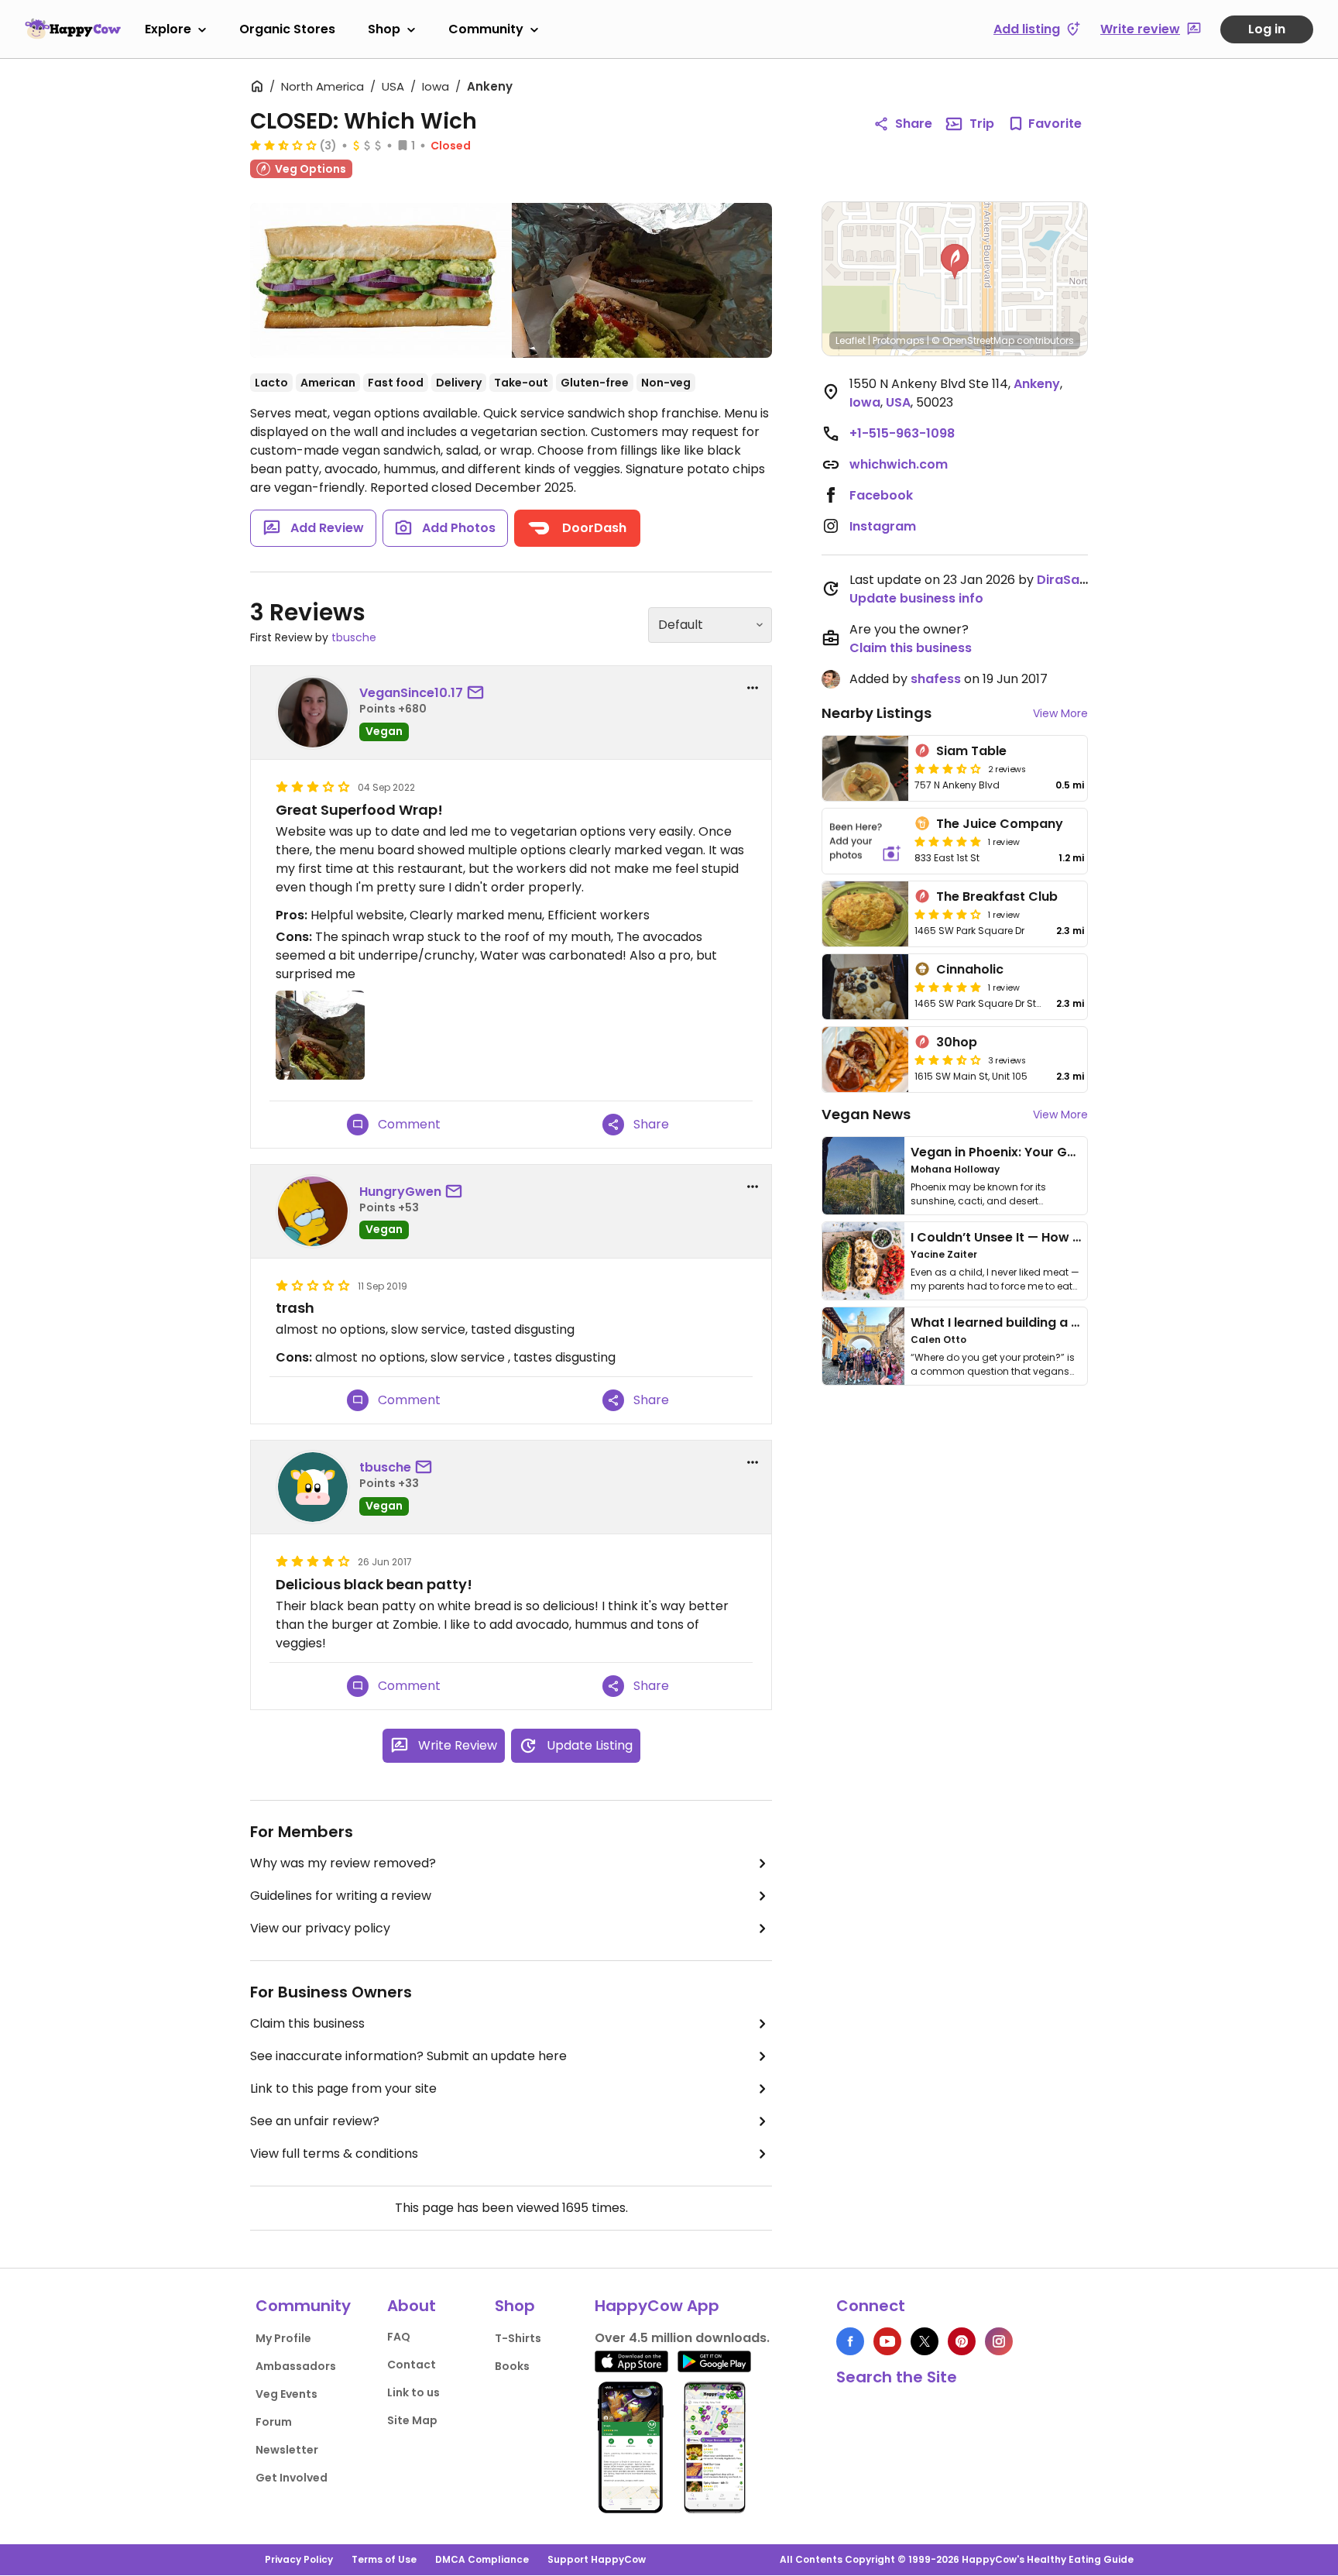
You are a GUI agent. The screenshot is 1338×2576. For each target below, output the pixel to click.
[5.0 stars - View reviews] (948, 841)
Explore (168, 29)
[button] (955, 262)
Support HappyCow (597, 2559)
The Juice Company (1000, 824)
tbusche (354, 637)
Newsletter (287, 2450)
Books (512, 2366)
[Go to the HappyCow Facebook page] (850, 2341)
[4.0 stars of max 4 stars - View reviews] (948, 914)
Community (486, 29)
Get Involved (292, 2478)
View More (1060, 713)
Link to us (413, 2392)
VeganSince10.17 (411, 693)
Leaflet (851, 340)
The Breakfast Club (997, 896)
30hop (957, 1042)
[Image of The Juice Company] (865, 841)
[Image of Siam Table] (865, 768)
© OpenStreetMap (973, 340)
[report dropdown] (753, 688)
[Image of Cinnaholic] (865, 987)
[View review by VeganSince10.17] (313, 713)
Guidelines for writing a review (341, 1896)
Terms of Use (384, 2559)
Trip (982, 124)
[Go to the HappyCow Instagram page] (999, 2341)
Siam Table (971, 751)
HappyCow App (657, 2306)
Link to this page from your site (343, 2088)
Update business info (916, 598)
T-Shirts (518, 2338)
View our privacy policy (320, 1928)
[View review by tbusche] (313, 1487)
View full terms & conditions (334, 2154)
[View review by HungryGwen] (313, 1211)
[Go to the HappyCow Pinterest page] (962, 2341)
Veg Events (286, 2394)
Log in (1267, 29)
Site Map (412, 2420)
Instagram (883, 526)
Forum (274, 2422)
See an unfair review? (315, 2121)
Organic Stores (287, 29)
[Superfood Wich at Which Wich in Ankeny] (642, 280)
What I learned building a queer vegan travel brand (1072, 1322)
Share (914, 124)
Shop (384, 29)
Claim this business (307, 2023)
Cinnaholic (970, 969)
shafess (936, 679)
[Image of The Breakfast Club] (865, 914)
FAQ (399, 2337)
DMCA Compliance (482, 2559)
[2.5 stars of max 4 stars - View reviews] (283, 145)
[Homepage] (73, 29)
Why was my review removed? (343, 1863)
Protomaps (899, 340)
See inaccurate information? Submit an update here (408, 2056)
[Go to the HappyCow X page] (925, 2341)
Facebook (881, 495)
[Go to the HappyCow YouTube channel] (887, 2341)
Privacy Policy (299, 2559)
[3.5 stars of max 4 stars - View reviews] (948, 768)
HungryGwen (400, 1192)
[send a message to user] (479, 693)
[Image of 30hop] (865, 1060)
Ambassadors (296, 2366)
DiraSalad (1068, 580)
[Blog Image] (863, 1176)
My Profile (283, 2338)
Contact (412, 2365)
